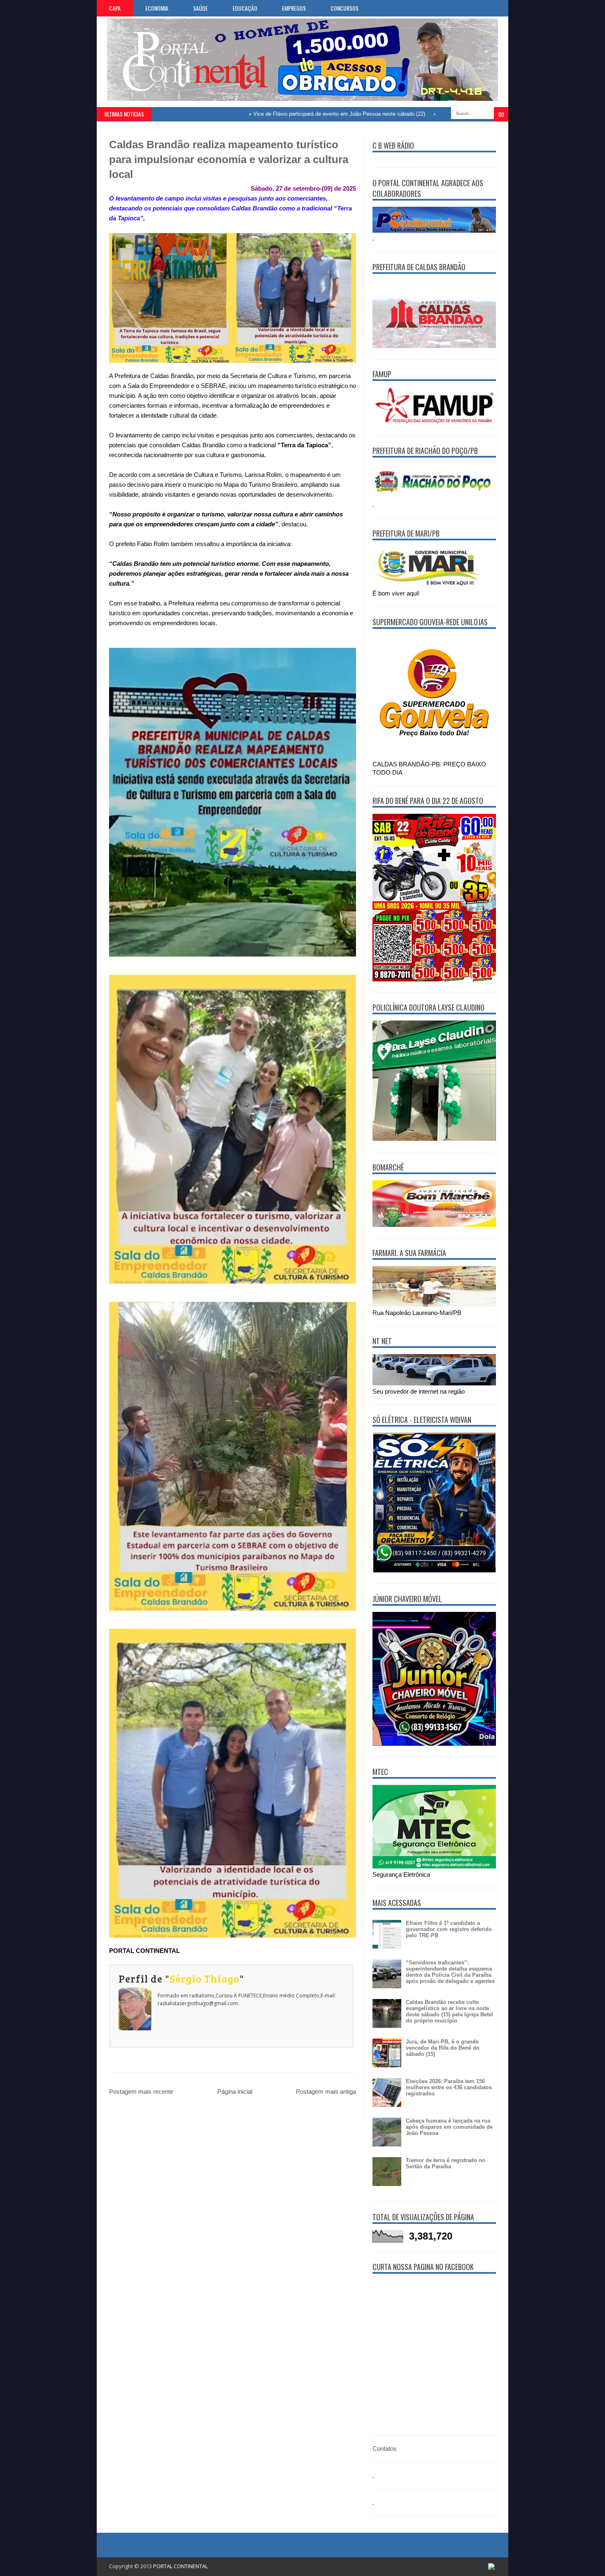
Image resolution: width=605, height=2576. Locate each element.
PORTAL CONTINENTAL (180, 2566)
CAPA (115, 8)
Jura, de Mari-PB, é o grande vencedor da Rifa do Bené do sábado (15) (443, 2048)
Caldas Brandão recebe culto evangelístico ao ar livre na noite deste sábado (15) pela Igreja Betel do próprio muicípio (449, 2011)
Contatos (385, 2449)
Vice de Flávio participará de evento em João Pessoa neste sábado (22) (274, 114)
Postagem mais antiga (326, 2091)
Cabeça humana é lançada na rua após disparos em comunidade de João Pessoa (449, 2127)
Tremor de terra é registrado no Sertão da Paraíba (446, 2163)
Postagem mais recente (141, 2091)
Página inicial (235, 2091)
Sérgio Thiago (205, 1978)
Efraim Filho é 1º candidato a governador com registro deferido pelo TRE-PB (449, 1929)
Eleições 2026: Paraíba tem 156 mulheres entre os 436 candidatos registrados (449, 2087)
